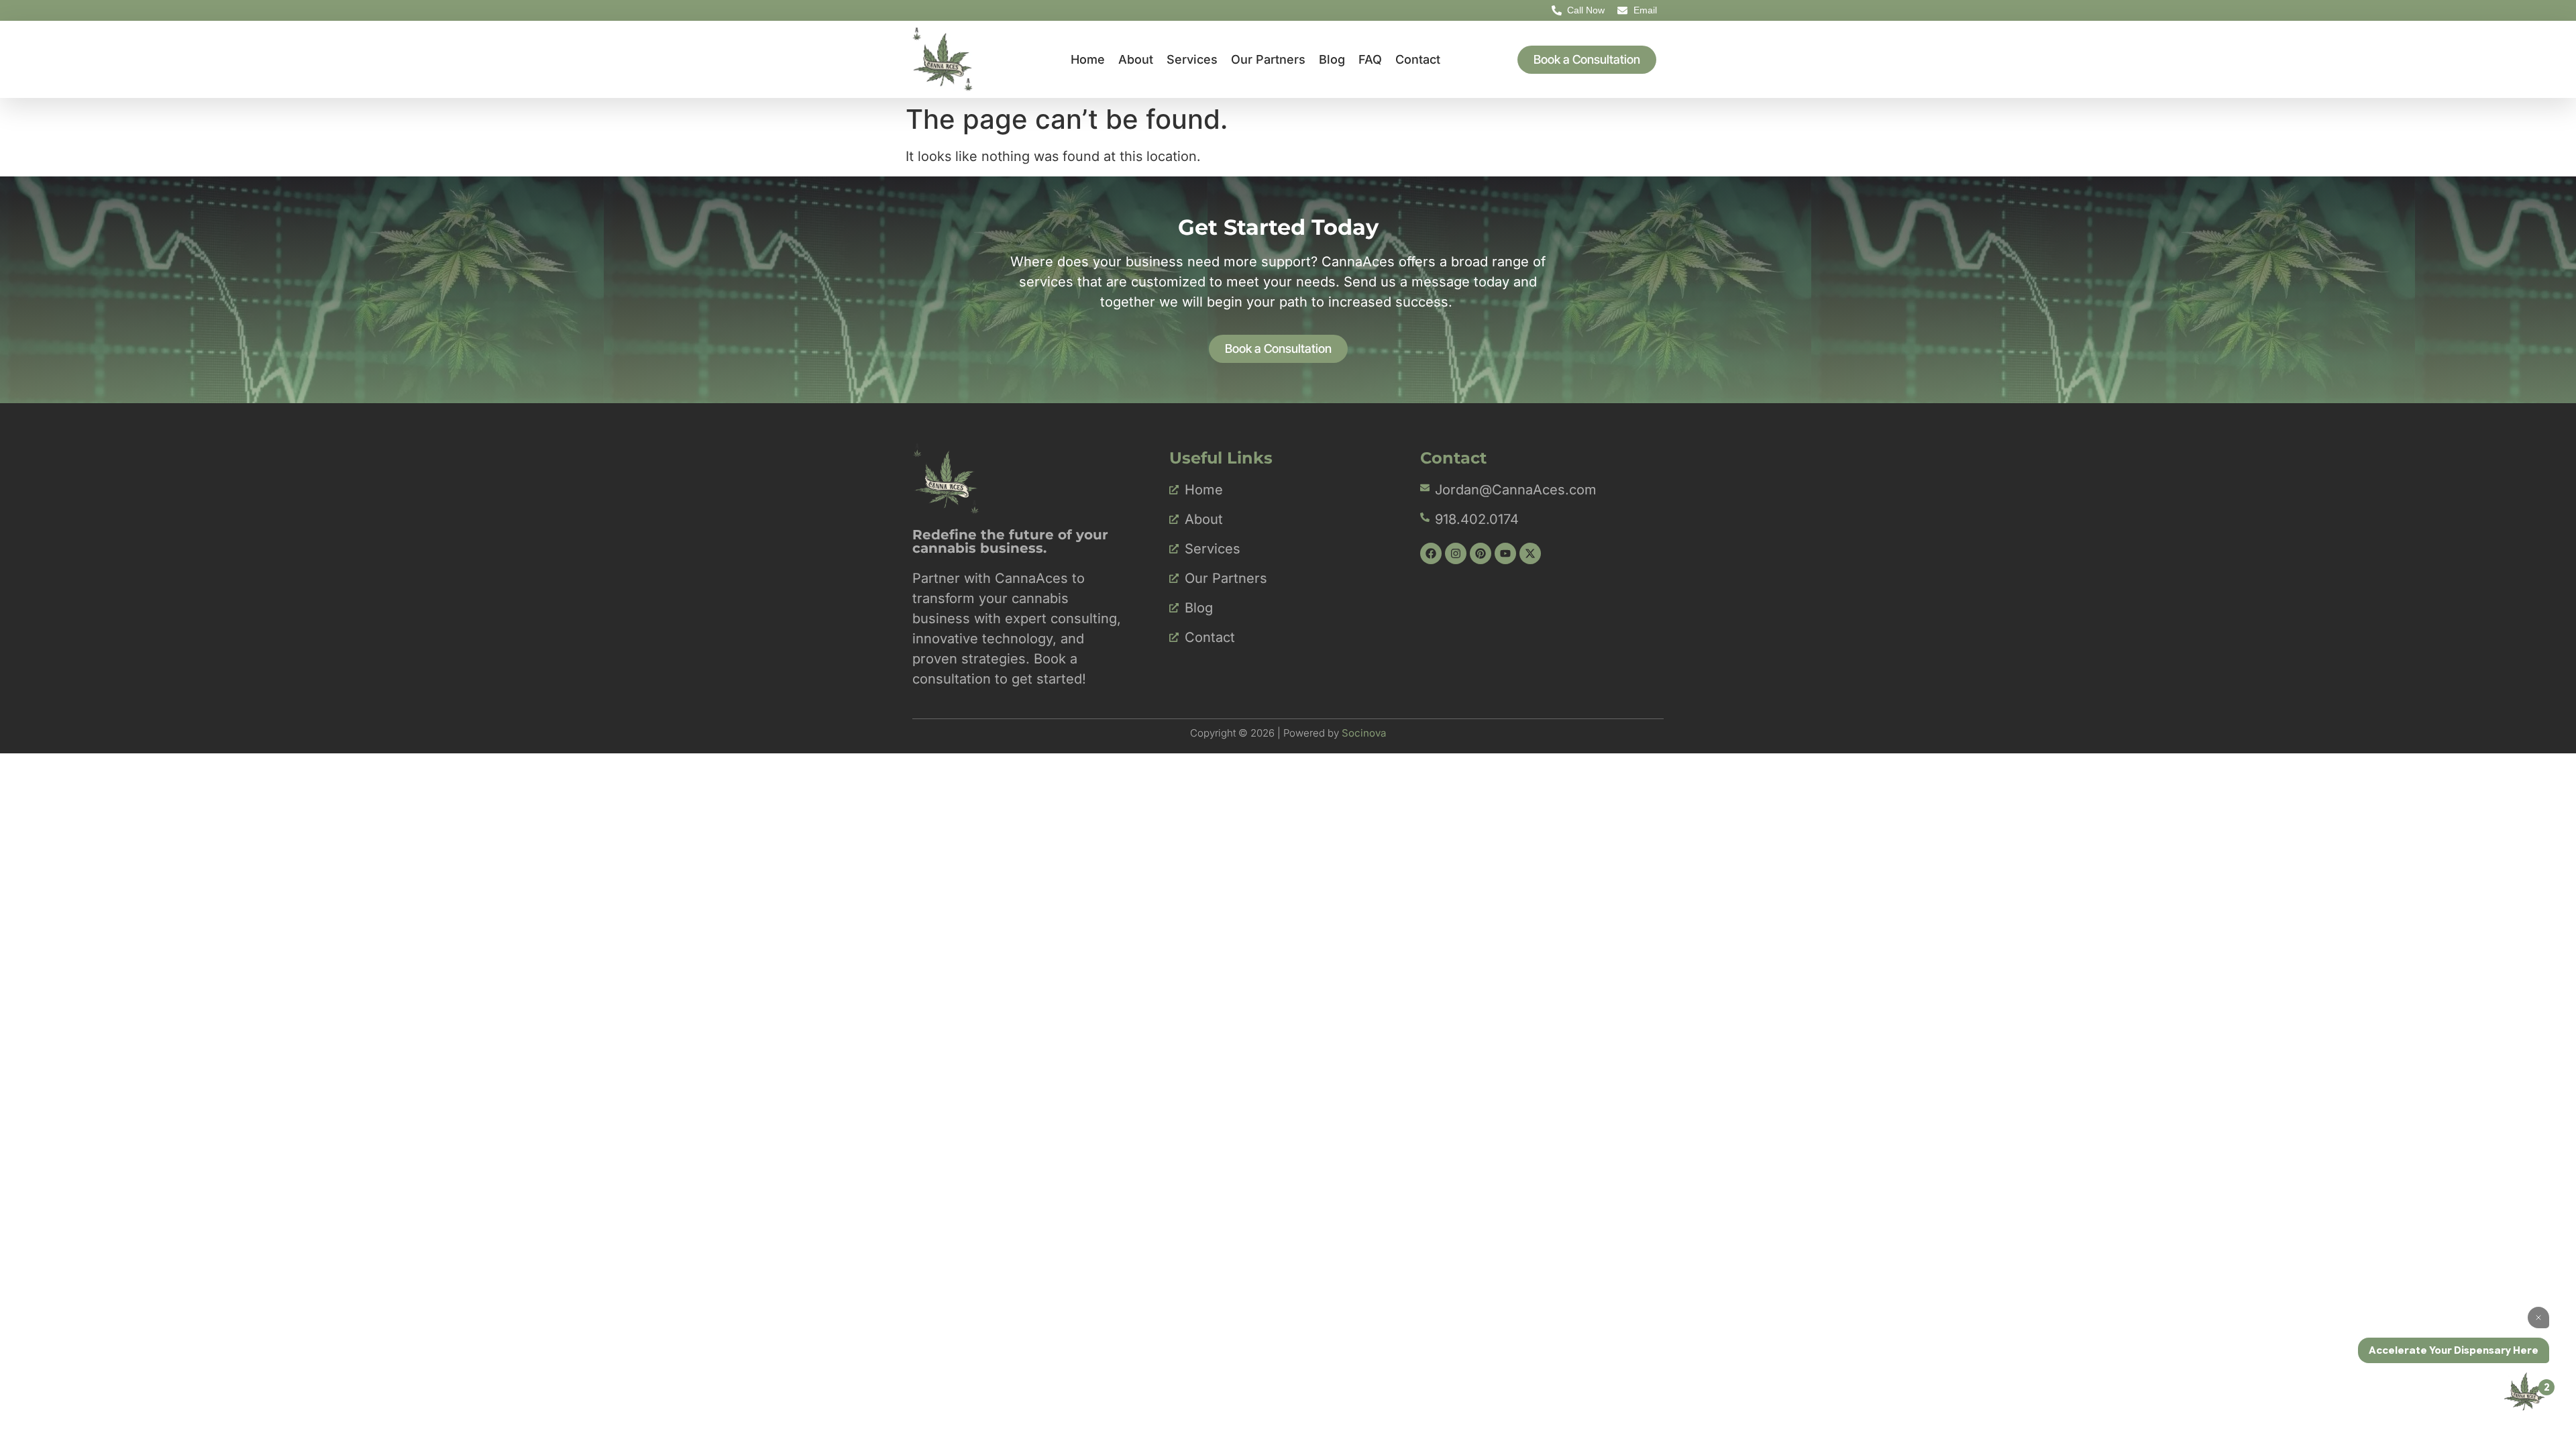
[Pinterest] (1481, 553)
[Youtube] (1505, 553)
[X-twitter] (1530, 553)
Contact (1418, 59)
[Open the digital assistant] (2524, 1391)
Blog (1332, 59)
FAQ (1370, 59)
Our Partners (1268, 59)
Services (1192, 59)
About (1136, 59)
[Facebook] (1431, 553)
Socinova (1364, 733)
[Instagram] (1456, 553)
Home (1088, 59)
